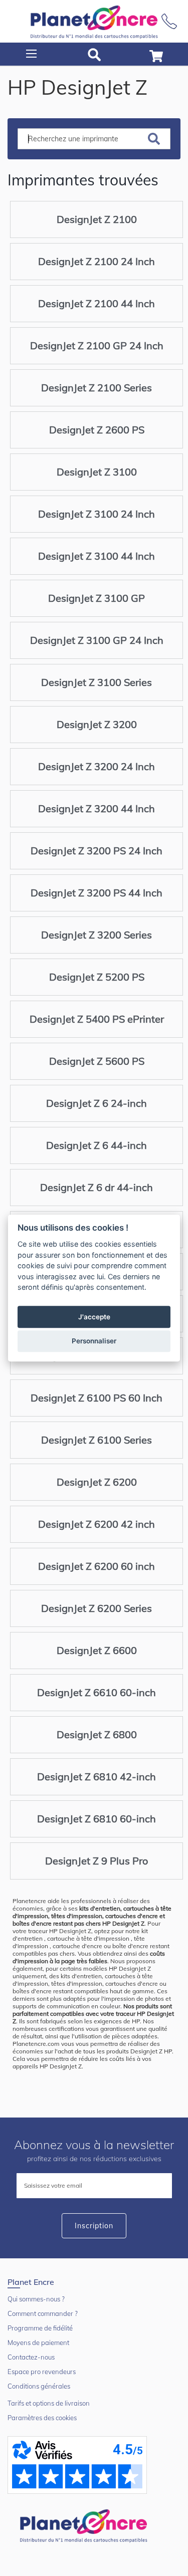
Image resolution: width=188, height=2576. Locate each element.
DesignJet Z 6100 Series (97, 1440)
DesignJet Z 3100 (97, 472)
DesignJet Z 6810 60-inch (97, 1819)
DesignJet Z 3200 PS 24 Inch (97, 851)
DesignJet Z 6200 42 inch (97, 1524)
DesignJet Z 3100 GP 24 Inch (97, 640)
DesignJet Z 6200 (97, 1482)
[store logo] (94, 21)
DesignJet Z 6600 (97, 1650)
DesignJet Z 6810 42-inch (97, 1777)
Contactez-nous (31, 2357)
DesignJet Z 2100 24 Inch (97, 261)
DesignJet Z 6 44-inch (97, 1145)
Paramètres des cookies (42, 2418)
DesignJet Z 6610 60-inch (97, 1692)
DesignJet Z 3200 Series (97, 935)
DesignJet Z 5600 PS (97, 1061)
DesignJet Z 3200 (97, 724)
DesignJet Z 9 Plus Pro (97, 1861)
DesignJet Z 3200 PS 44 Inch (97, 893)
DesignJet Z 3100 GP (97, 598)
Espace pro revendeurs (42, 2372)
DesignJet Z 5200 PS (97, 977)
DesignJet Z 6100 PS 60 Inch (97, 1398)
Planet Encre (85, 2525)
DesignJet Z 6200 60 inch (97, 1566)
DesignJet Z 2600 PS (97, 430)
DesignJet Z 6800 (97, 1734)
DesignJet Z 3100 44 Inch (97, 556)
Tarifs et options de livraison (49, 2403)
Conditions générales (39, 2386)
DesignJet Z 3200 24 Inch (97, 766)
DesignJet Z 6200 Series (97, 1608)
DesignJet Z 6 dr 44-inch (97, 1187)
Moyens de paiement (38, 2343)
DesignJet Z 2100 (97, 219)
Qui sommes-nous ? (36, 2299)
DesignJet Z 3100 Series (97, 682)
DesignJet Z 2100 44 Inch (97, 303)
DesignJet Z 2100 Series (97, 388)
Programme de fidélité (40, 2328)
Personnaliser (94, 1341)
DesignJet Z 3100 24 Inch (97, 514)
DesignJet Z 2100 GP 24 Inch (97, 345)
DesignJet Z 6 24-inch (97, 1103)
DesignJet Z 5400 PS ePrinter (97, 1019)
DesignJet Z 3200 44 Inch (97, 808)
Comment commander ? (43, 2313)
